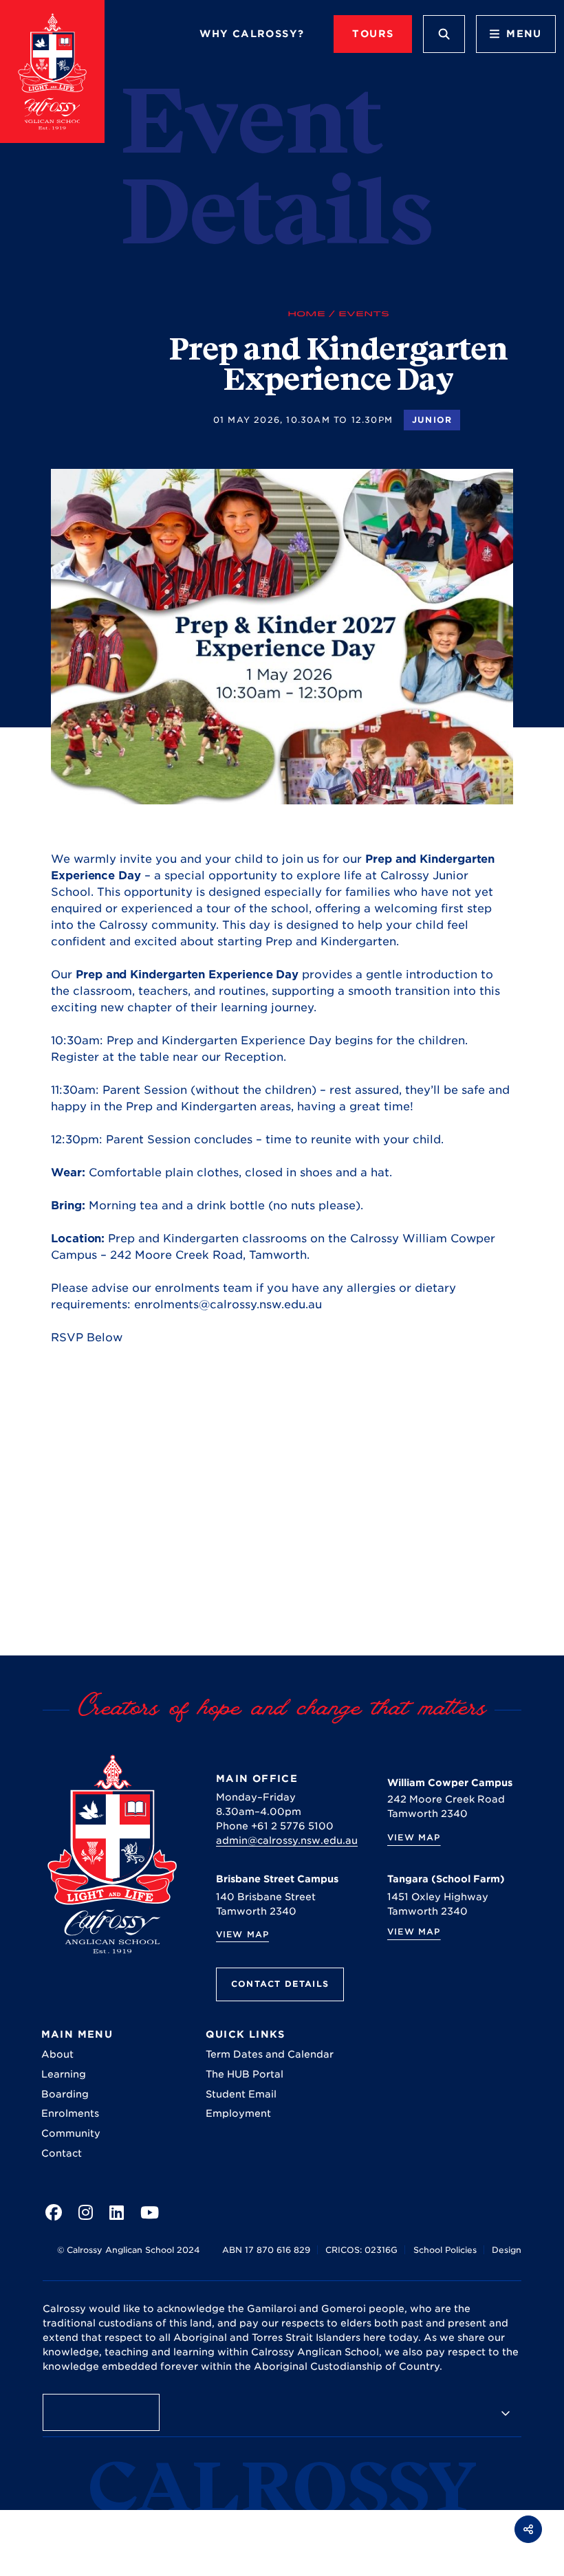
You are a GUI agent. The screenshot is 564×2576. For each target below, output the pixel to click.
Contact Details (280, 1984)
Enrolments (70, 2113)
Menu (524, 34)
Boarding (65, 2094)
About (57, 2054)
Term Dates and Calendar (270, 2054)
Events (364, 313)
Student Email (241, 2094)
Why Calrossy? (252, 34)
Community (71, 2133)
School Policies (445, 2250)
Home (306, 313)
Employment (238, 2113)
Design (507, 2250)
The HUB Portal (245, 2074)
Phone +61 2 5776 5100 (275, 1826)
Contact (62, 2153)
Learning (64, 2074)
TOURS (373, 34)
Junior (432, 420)
